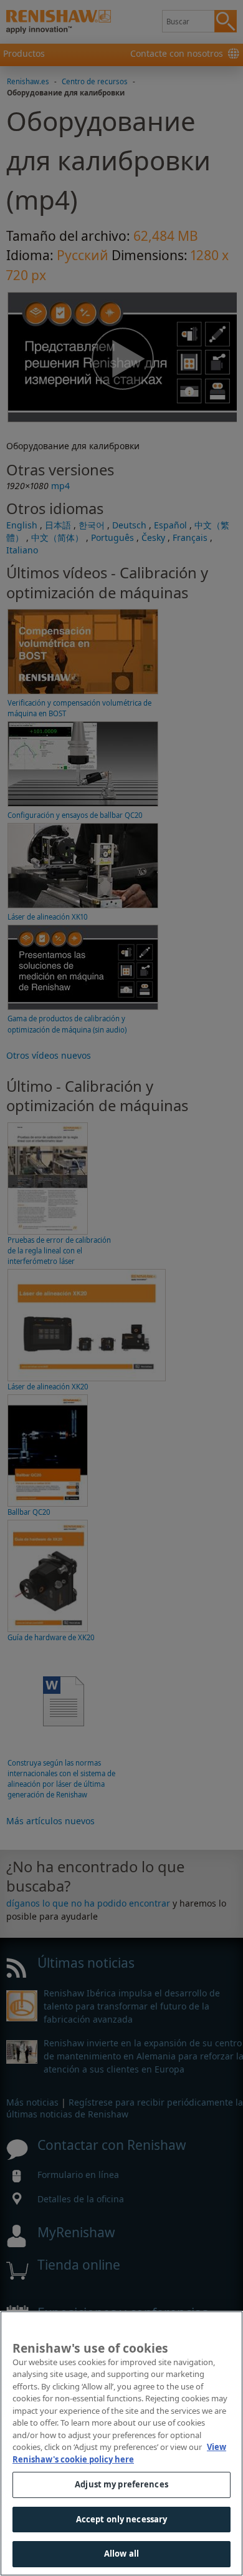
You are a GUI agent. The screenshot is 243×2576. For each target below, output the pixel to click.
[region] (121, 2443)
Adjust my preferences (121, 2484)
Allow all (121, 2554)
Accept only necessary (122, 2519)
